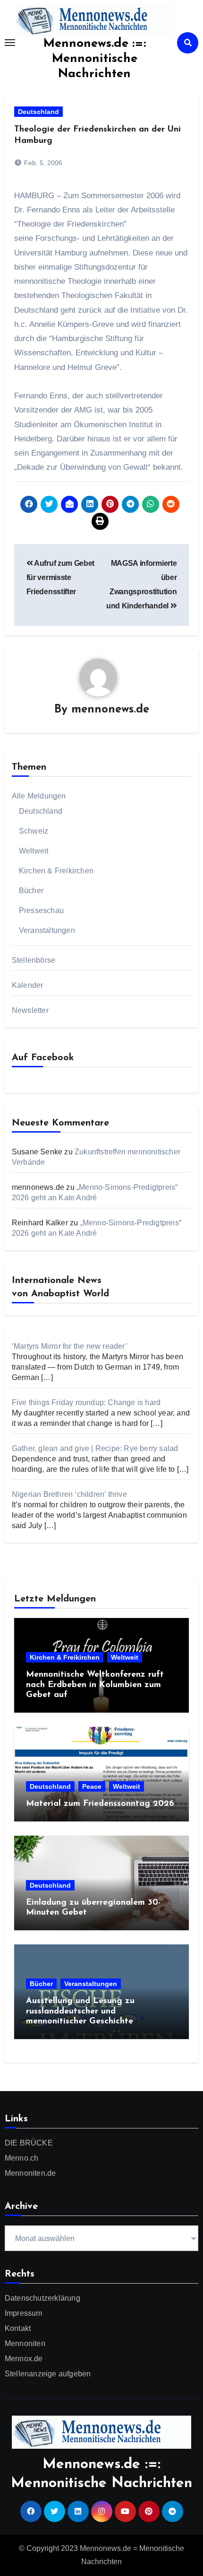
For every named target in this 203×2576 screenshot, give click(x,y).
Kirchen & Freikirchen (56, 871)
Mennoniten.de (30, 2173)
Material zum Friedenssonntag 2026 (100, 1804)
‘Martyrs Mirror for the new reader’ (70, 1346)
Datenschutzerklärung (42, 2298)
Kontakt (18, 2328)
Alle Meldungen (39, 796)
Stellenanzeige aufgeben (48, 2374)
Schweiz (34, 831)
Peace (92, 1786)
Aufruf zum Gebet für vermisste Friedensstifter (60, 578)
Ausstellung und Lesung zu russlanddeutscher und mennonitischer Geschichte (80, 2011)
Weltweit (34, 851)
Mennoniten (25, 2343)
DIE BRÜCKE (29, 2143)
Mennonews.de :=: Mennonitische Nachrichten (95, 59)
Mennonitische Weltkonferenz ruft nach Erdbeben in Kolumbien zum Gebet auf (95, 1685)
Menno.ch (22, 2158)
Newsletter (30, 1010)
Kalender (28, 985)
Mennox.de (24, 2359)
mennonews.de (110, 710)
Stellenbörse (34, 960)
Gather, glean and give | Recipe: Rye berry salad (95, 1448)
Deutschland (38, 112)
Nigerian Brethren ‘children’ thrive (69, 1494)
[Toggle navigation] (10, 43)
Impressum (24, 2313)
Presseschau (41, 910)
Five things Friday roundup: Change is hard (86, 1402)
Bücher (31, 891)
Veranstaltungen (47, 930)
